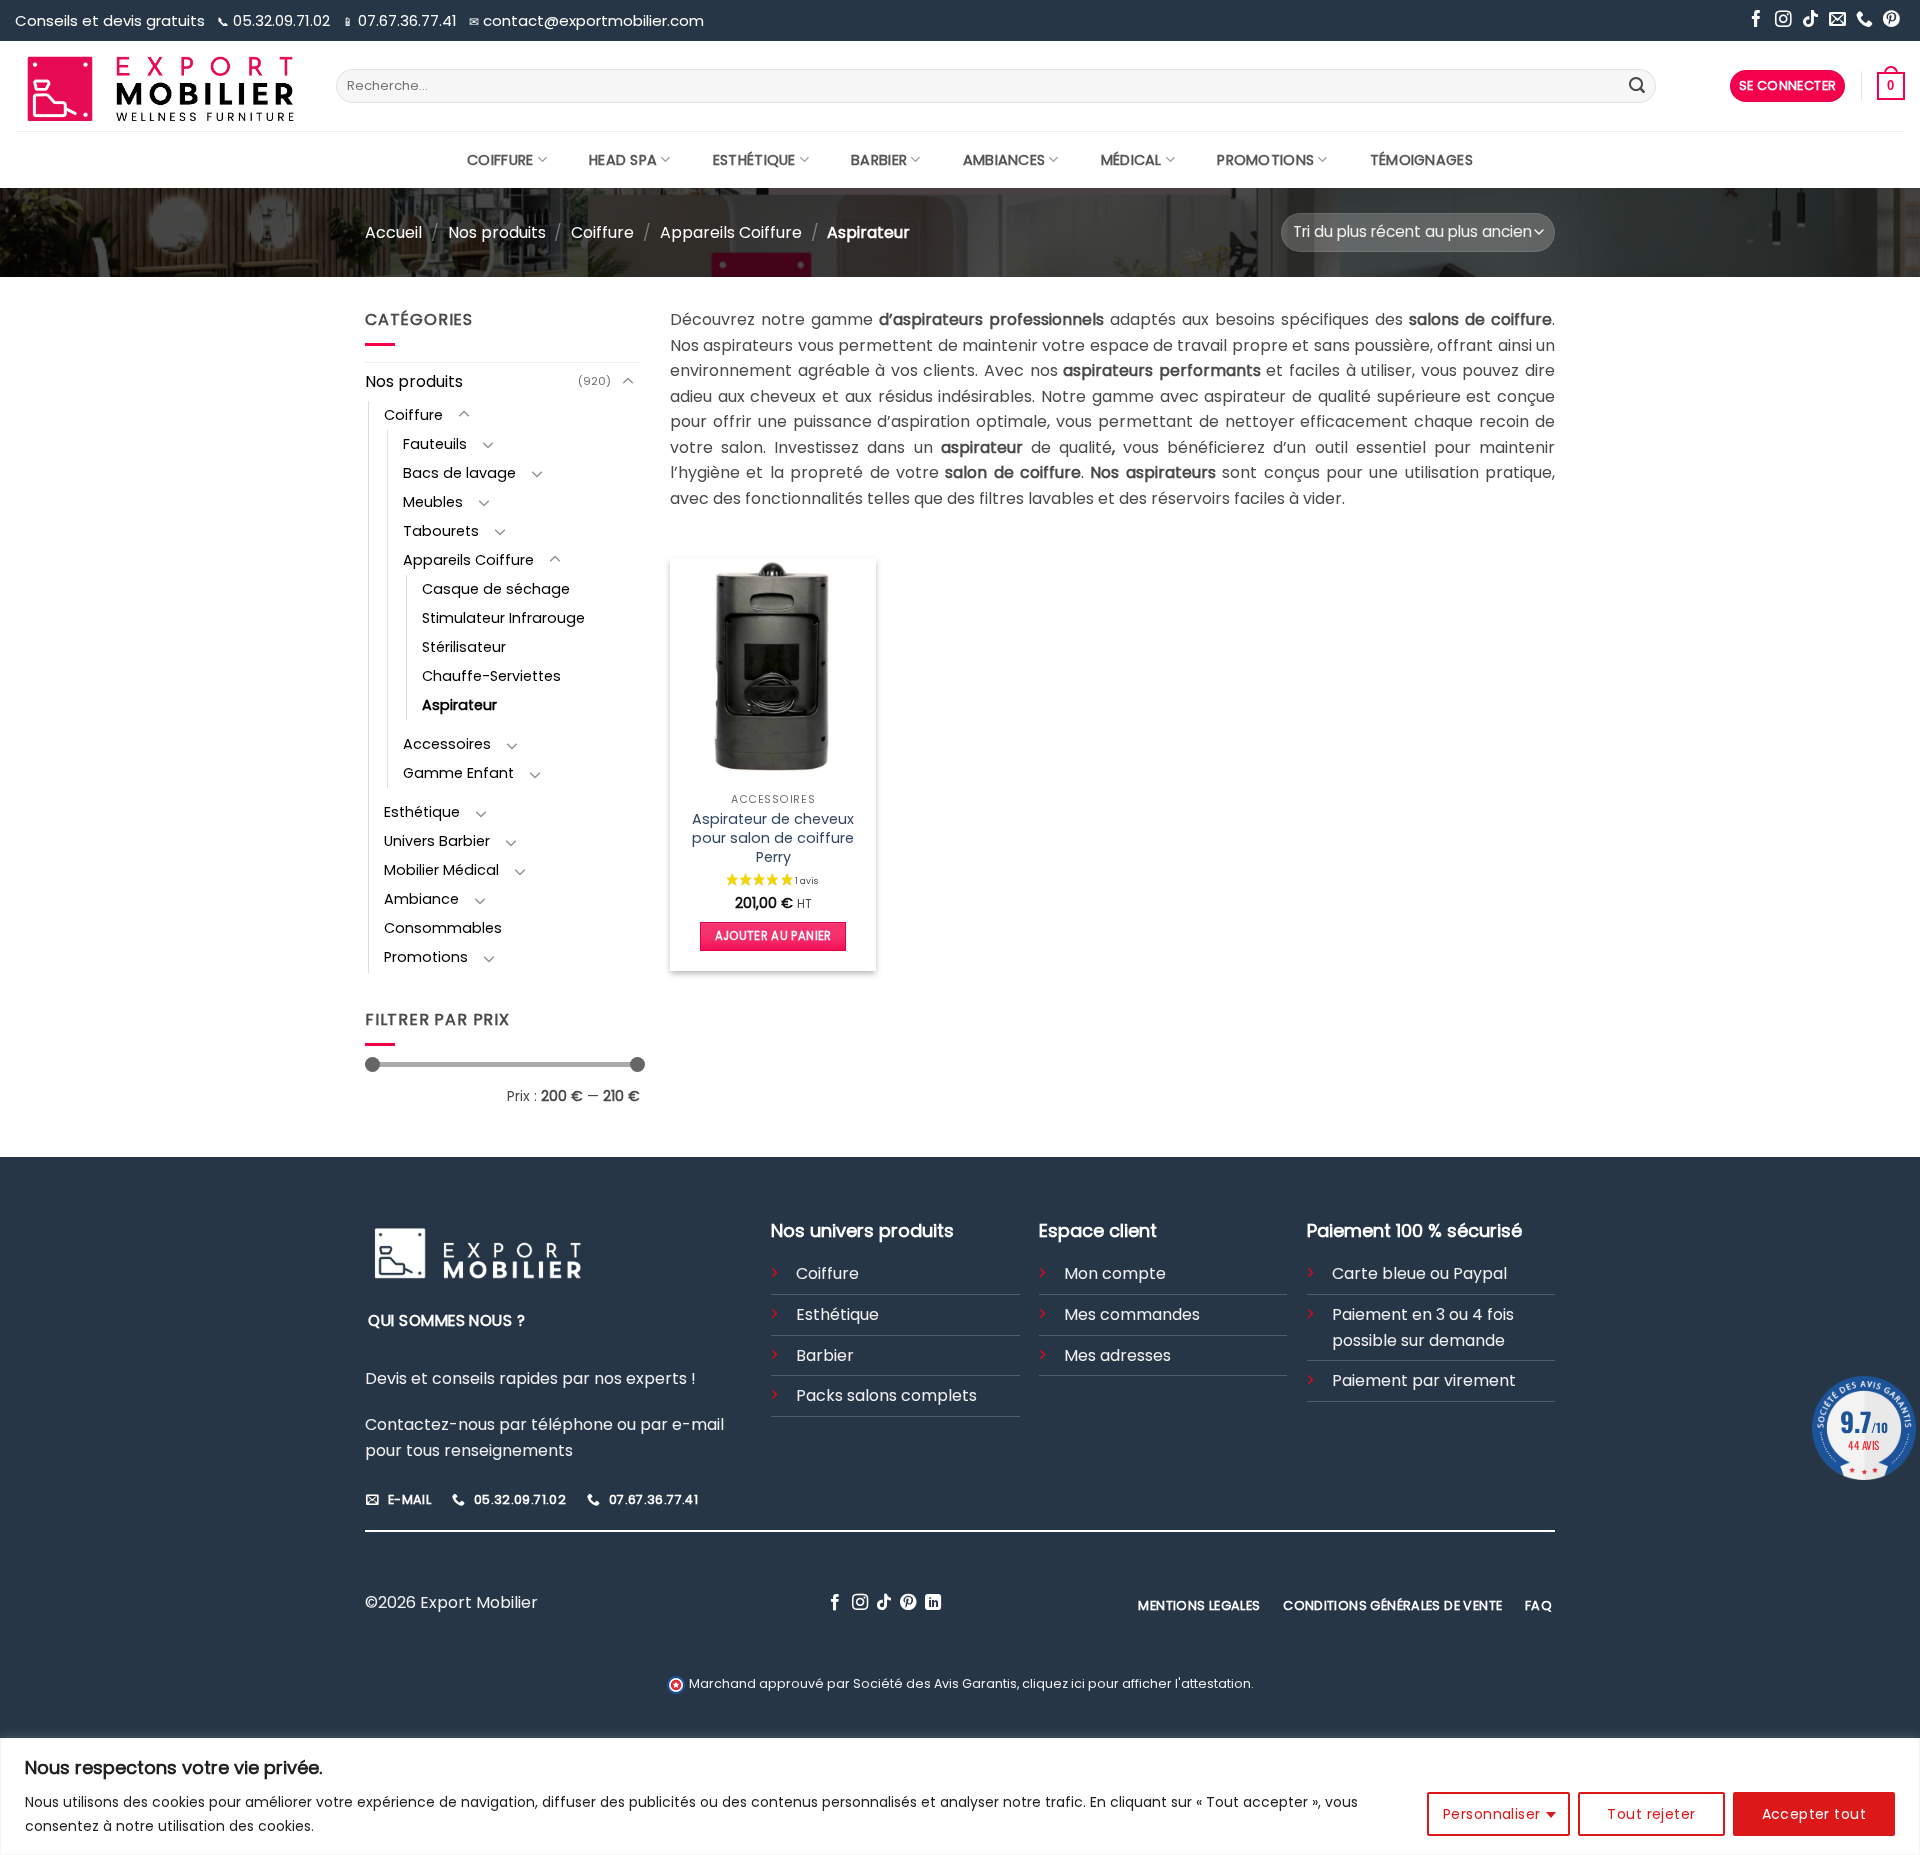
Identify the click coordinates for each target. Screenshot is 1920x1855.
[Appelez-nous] (1864, 20)
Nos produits (497, 232)
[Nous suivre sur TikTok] (1810, 20)
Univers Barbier (437, 841)
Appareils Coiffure (731, 232)
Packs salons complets (886, 1395)
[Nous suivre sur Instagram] (1783, 20)
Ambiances (1004, 160)
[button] (1788, 86)
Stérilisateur (464, 647)
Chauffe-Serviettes (491, 676)
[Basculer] (628, 382)
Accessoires (447, 744)
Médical (1131, 160)
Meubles (433, 502)
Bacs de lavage (459, 473)
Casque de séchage (496, 589)
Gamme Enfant (458, 773)
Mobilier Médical (441, 870)
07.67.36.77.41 (401, 20)
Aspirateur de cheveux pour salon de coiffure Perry (773, 838)
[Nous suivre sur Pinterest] (1891, 20)
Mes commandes (1132, 1314)
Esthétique (754, 160)
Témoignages (1421, 160)
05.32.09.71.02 (275, 20)
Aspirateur (459, 705)
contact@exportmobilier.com (586, 20)
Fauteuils (435, 444)
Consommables (443, 928)
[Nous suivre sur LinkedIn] (933, 1603)
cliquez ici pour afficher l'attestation (1136, 1683)
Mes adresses (1117, 1355)
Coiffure (500, 160)
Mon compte (1115, 1273)
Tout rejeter (1651, 1814)
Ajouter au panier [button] (773, 936)
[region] (960, 1796)
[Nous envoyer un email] (1837, 20)
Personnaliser (1491, 1814)
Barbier (879, 160)
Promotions (1265, 160)
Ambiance (421, 899)
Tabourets (441, 531)
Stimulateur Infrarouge (503, 618)
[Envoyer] (1637, 86)
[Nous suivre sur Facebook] (1756, 20)
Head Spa (623, 160)
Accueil (393, 232)
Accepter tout (1814, 1814)
